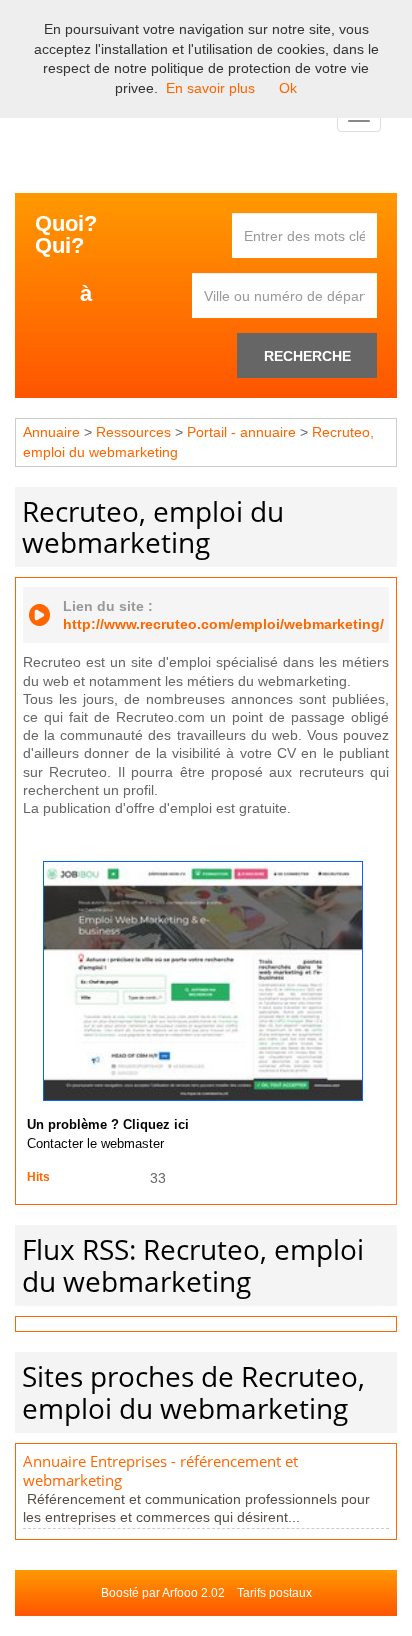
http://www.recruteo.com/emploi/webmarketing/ (223, 624)
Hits (38, 1177)
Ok (288, 88)
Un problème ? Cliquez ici (108, 1125)
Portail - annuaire (241, 432)
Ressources (133, 432)
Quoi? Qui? (66, 235)
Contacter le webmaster (95, 1144)
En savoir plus (210, 88)
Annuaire (51, 432)
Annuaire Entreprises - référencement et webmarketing (160, 1470)
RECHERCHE (307, 356)
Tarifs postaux (274, 1593)
